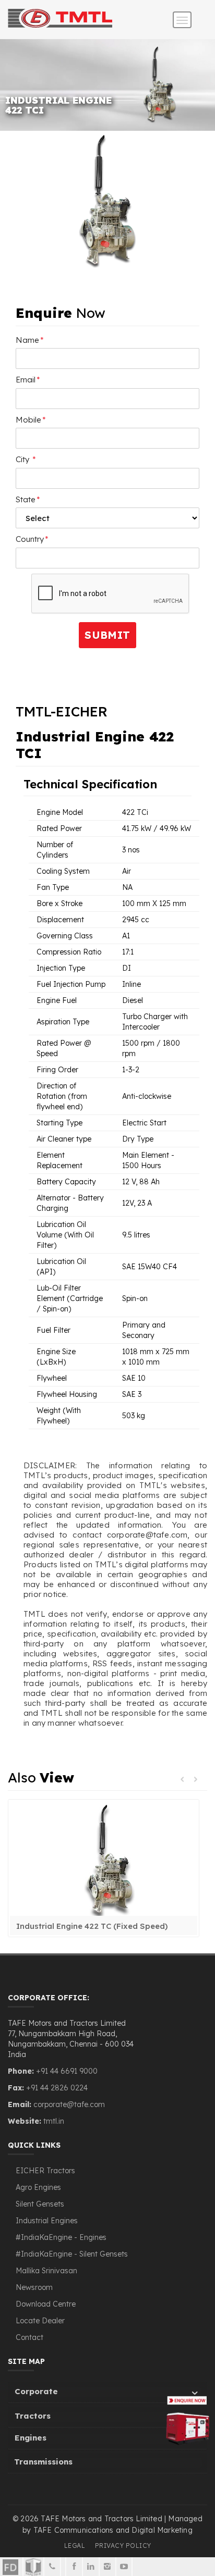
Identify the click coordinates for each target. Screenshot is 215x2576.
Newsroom (34, 2287)
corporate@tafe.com (69, 2104)
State (28, 499)
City (26, 459)
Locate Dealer (40, 2321)
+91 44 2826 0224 (57, 2088)
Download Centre (46, 2304)
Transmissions (43, 2462)
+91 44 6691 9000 (66, 2071)
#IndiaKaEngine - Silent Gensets (72, 2254)
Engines (31, 2438)
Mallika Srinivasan (46, 2271)
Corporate (36, 2391)
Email (28, 380)
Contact (29, 2337)
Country (32, 539)
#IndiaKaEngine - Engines (61, 2237)
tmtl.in (54, 2121)
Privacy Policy (123, 2546)
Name (30, 340)
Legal (75, 2546)
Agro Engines (38, 2187)
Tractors (33, 2416)
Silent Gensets (40, 2204)
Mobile (31, 420)
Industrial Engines (47, 2221)
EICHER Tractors (45, 2171)
